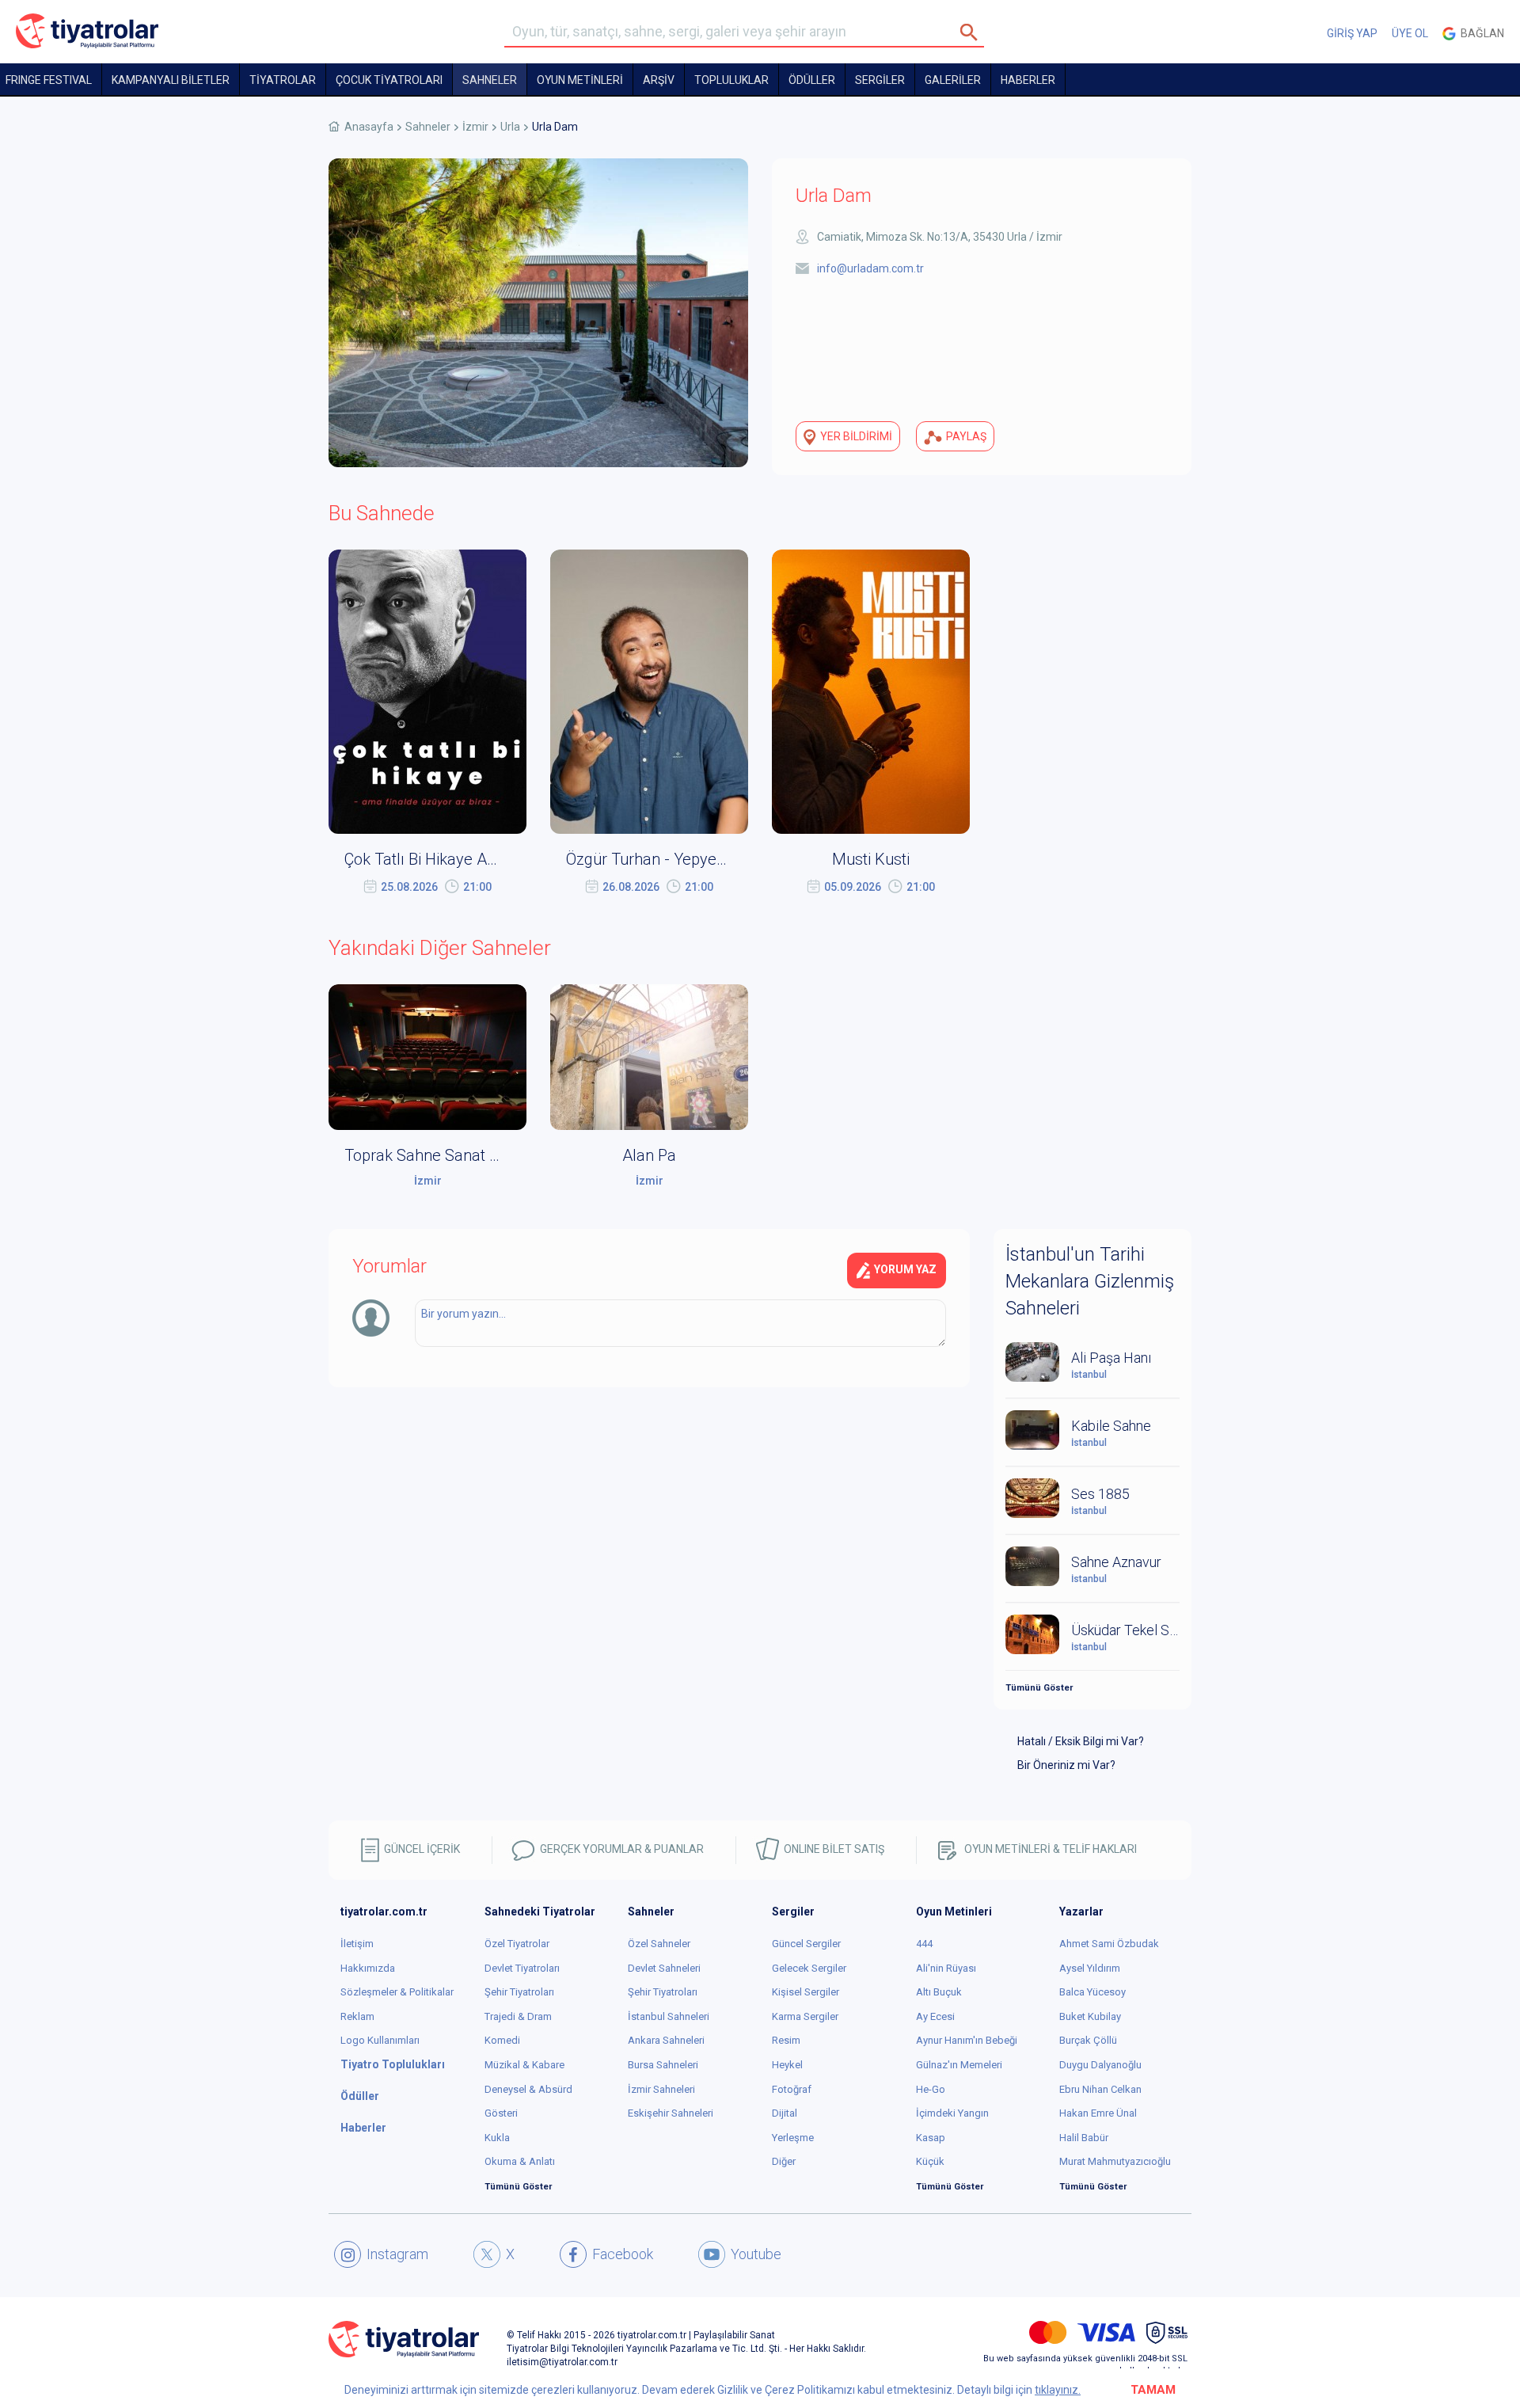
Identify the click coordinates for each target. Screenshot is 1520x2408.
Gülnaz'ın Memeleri (959, 2065)
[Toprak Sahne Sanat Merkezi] (427, 1056)
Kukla (497, 2138)
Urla (510, 127)
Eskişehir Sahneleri (671, 2113)
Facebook (623, 2254)
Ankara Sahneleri (666, 2040)
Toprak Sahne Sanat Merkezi (445, 1155)
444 (924, 1944)
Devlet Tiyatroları (522, 1968)
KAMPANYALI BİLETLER (171, 80)
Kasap (931, 2138)
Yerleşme (793, 2138)
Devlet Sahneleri (664, 1968)
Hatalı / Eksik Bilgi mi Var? (1081, 1741)
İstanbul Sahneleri (669, 2016)
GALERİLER (953, 80)
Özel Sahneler (659, 1944)
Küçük (930, 2161)
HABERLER (1028, 80)
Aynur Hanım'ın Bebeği (967, 2040)
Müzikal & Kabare (524, 2065)
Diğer (784, 2161)
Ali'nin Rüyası (946, 1968)
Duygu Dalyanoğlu (1100, 2065)
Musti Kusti (871, 859)
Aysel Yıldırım (1090, 1968)
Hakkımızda (368, 1968)
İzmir (475, 127)
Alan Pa (649, 1155)
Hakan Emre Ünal (1098, 2113)
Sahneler (490, 80)
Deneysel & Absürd (528, 2089)
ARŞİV (659, 80)
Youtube (756, 2254)
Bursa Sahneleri (663, 2065)
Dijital (785, 2113)
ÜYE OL (1410, 33)
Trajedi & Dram (518, 2016)
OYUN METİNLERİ (580, 80)
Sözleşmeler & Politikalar (397, 1992)
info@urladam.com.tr (870, 268)
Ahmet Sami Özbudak (1109, 1944)
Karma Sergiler (805, 2016)
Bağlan (1480, 33)
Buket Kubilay (1090, 2016)
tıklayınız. (1058, 2390)
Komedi (502, 2040)
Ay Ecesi (935, 2016)
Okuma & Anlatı (520, 2161)
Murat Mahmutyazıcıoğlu (1115, 2161)
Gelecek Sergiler (809, 1968)
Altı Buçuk (939, 1992)
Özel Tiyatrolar (517, 1944)
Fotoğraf (792, 2089)
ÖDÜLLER (812, 80)
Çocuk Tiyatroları (389, 80)
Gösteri (501, 2113)
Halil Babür (1084, 2138)
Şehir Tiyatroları (519, 1992)
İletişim (357, 1944)
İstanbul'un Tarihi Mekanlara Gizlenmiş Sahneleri (1090, 1282)
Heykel (787, 2065)
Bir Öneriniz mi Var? (1066, 1765)
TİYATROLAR (283, 80)
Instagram (397, 2254)
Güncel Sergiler (806, 1944)
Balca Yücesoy (1092, 1992)
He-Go (931, 2089)
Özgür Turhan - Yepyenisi (653, 859)
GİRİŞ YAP (1352, 33)
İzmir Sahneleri (661, 2089)
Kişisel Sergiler (806, 1992)
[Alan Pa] (649, 1056)
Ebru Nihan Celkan (1100, 2089)
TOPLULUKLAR (731, 80)
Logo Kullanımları (380, 2040)
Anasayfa (369, 127)
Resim (786, 2040)
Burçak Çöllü (1088, 2040)
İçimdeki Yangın (952, 2113)
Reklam (357, 2016)
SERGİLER (880, 80)
